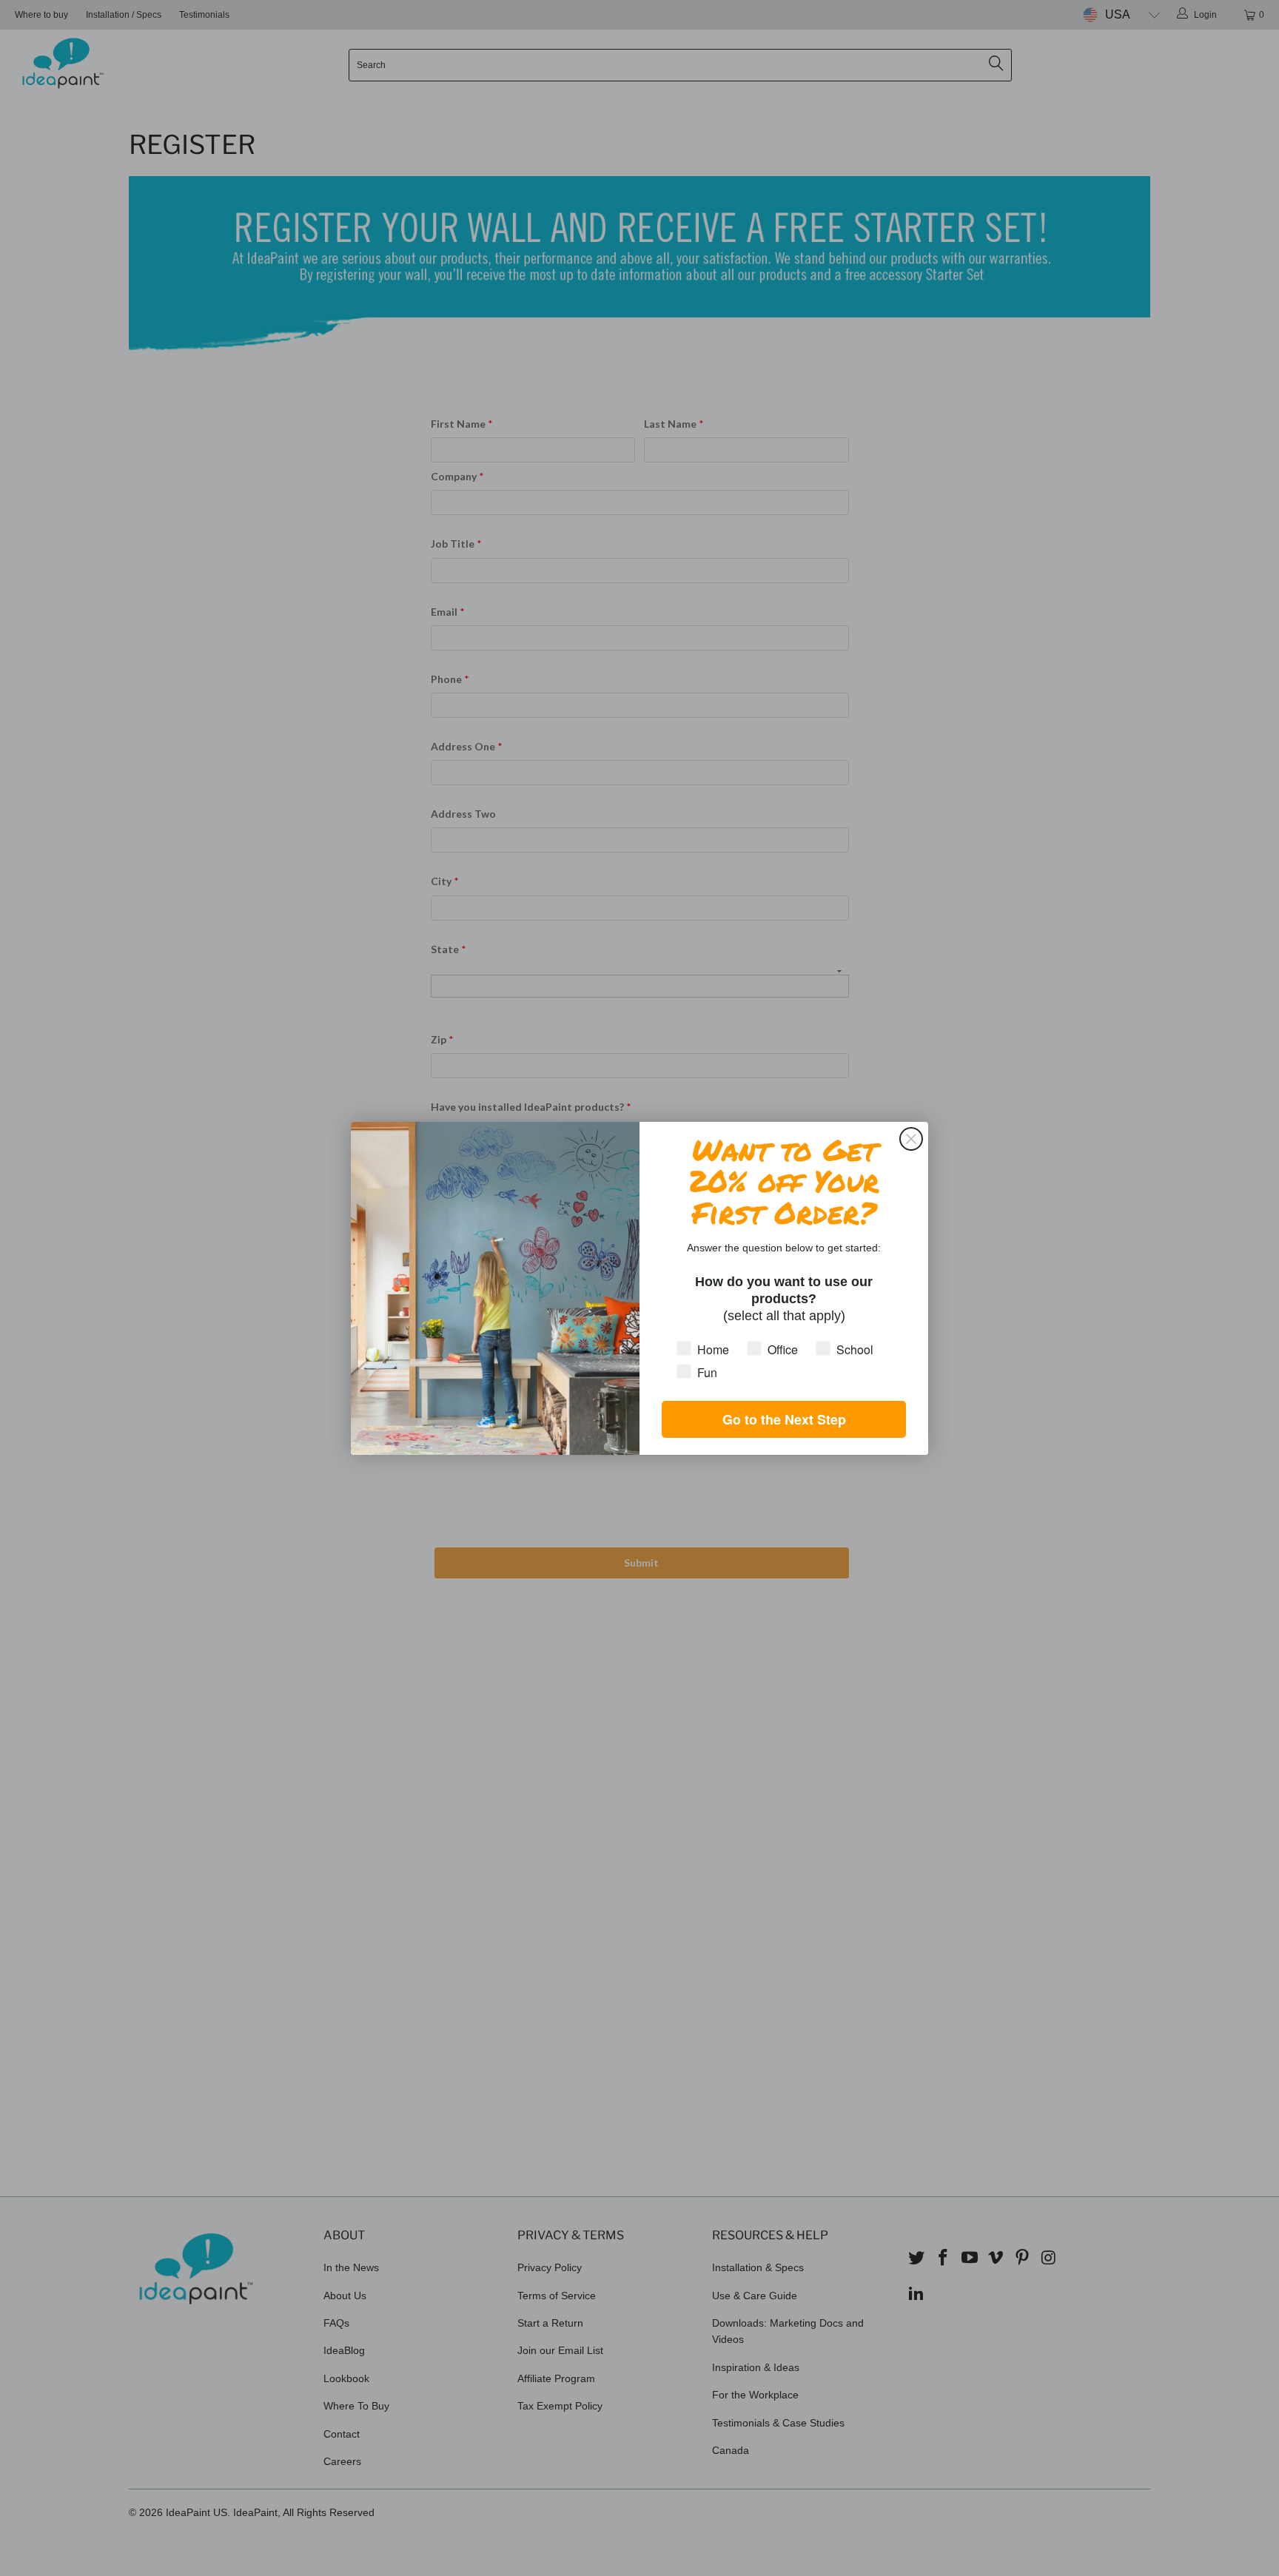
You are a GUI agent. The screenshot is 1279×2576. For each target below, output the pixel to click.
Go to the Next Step (784, 1419)
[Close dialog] (911, 1139)
